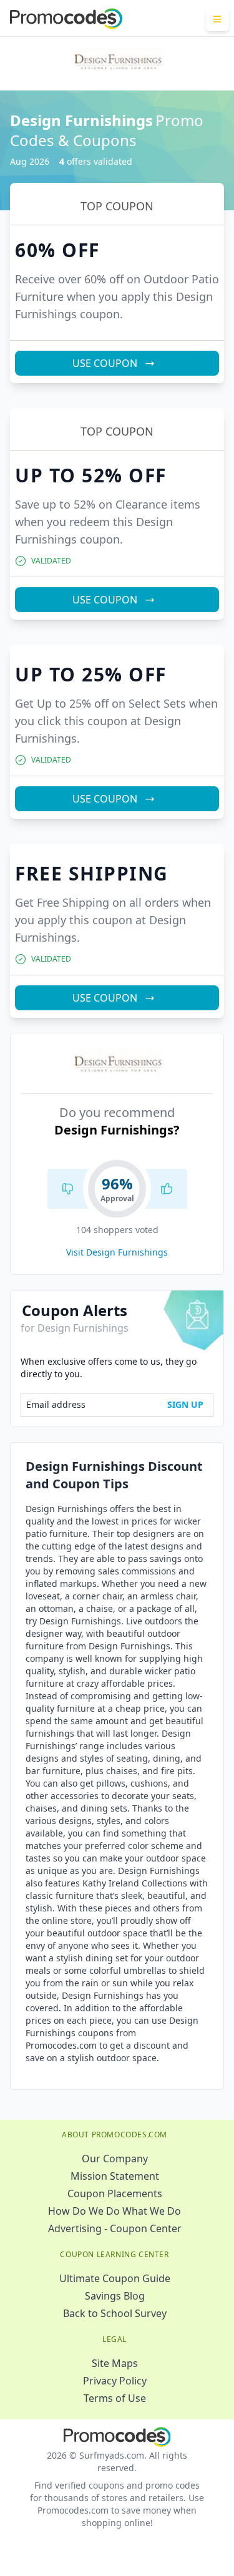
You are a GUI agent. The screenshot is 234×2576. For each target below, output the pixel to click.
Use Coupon (105, 363)
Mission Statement (115, 2176)
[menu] (217, 19)
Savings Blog (115, 2296)
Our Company (115, 2159)
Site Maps (115, 2363)
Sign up (185, 1404)
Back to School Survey (115, 2313)
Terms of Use (115, 2398)
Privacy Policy (115, 2381)
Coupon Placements (115, 2193)
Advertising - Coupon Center (115, 2228)
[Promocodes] (66, 19)
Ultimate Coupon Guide (115, 2278)
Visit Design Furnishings (117, 1252)
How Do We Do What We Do (115, 2211)
